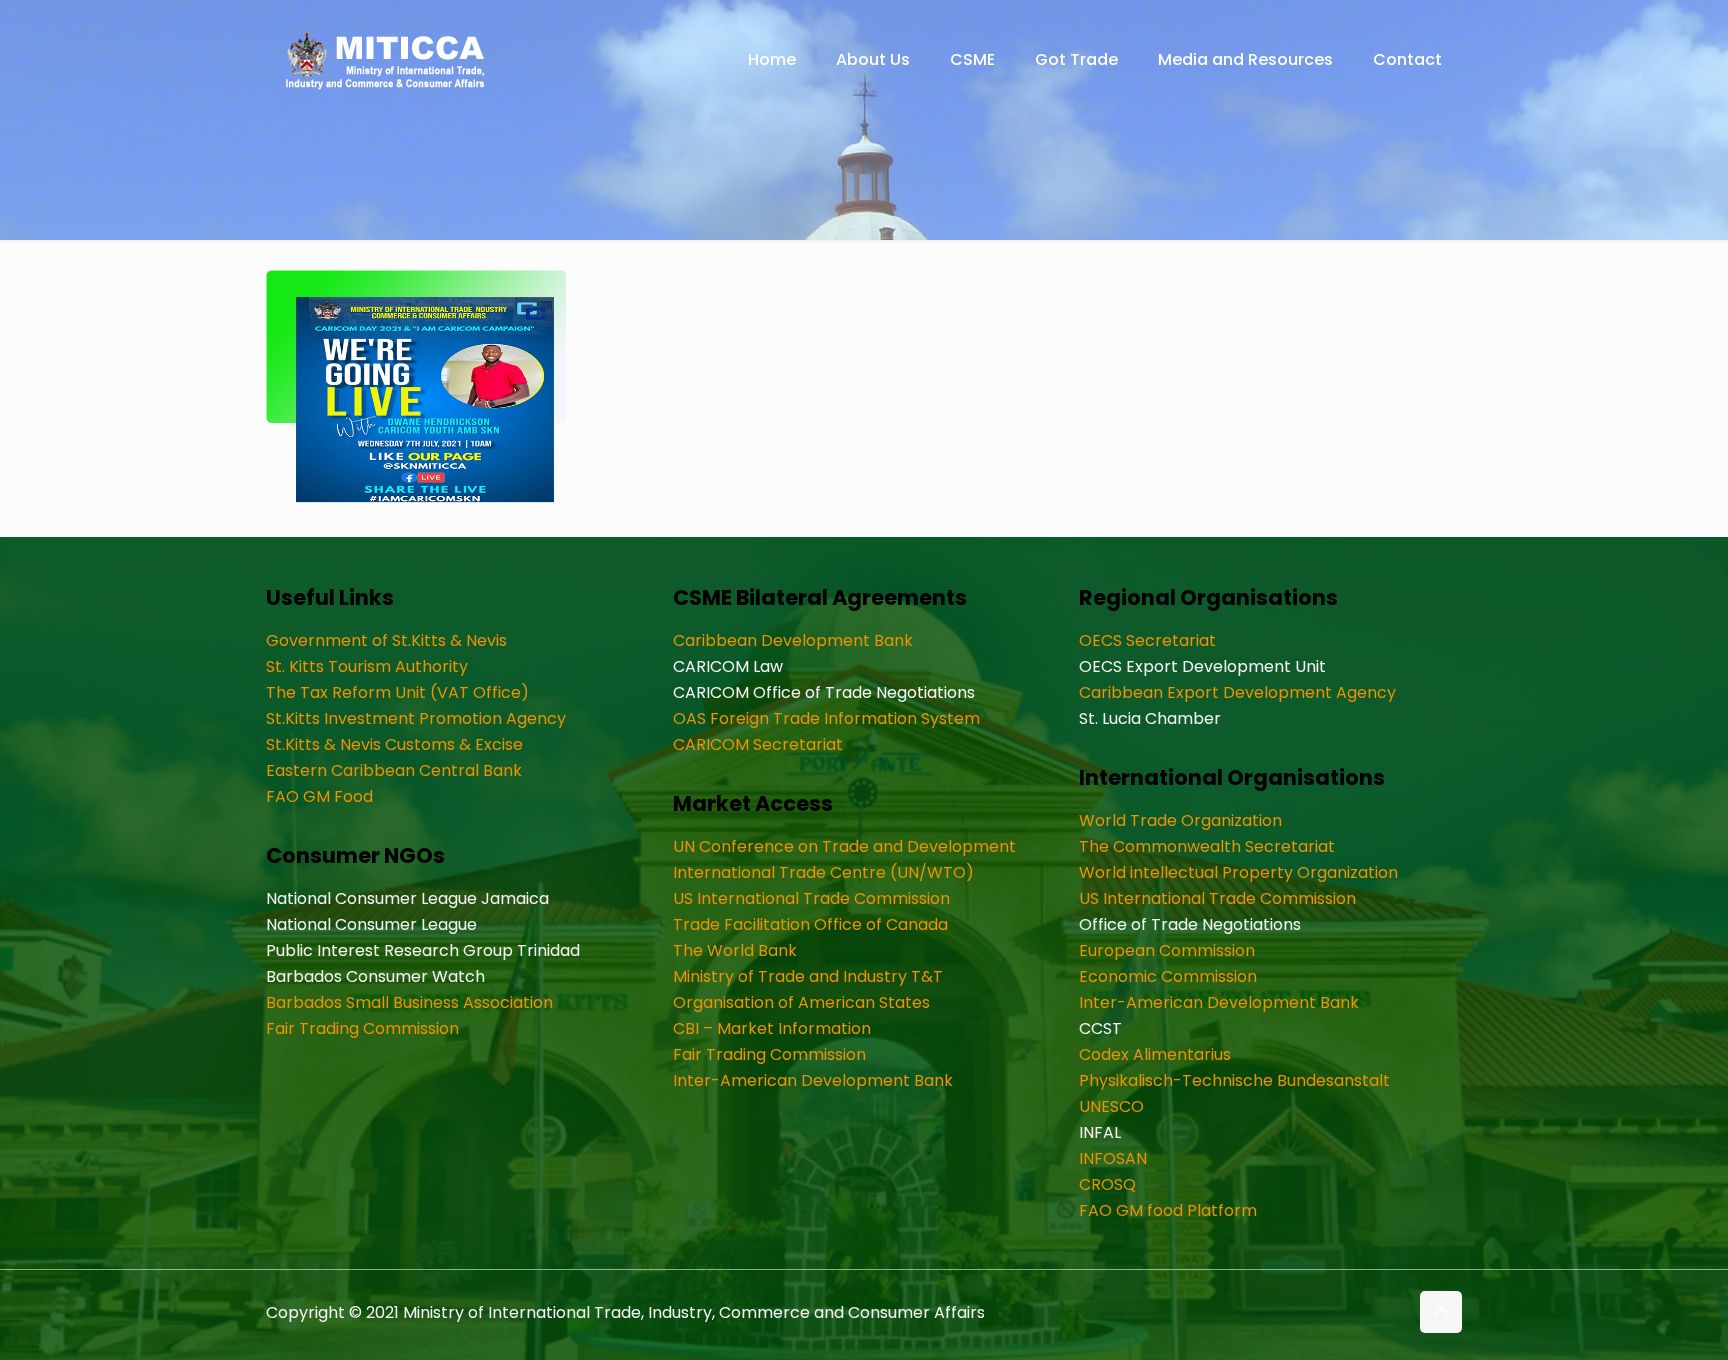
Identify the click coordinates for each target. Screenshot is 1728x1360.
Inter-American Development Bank (813, 1080)
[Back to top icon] (1441, 1312)
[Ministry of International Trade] (386, 60)
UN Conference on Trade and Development (844, 846)
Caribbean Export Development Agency (1237, 692)
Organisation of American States (801, 1002)
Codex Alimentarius (1155, 1054)
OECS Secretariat (1147, 640)
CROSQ (1107, 1184)
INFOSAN (1113, 1158)
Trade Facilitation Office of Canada (810, 924)
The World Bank (735, 950)
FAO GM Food (319, 796)
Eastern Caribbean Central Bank (394, 770)
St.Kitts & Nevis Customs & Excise (394, 744)
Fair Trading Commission (362, 1028)
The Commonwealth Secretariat (1207, 846)
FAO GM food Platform (1168, 1210)
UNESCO (1111, 1106)
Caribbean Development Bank (793, 640)
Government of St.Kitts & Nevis (386, 640)
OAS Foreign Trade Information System (826, 718)
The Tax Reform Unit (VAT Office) (397, 692)
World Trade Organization (1180, 820)
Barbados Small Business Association (409, 1002)
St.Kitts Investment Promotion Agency (416, 718)
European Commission (1167, 950)
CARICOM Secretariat (758, 744)
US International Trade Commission (811, 898)
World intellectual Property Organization (1238, 872)
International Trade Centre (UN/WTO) (823, 872)
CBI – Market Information (772, 1028)
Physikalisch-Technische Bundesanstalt (1234, 1080)
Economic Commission (1168, 976)
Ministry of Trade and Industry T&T (808, 976)
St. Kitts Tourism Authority (367, 666)
